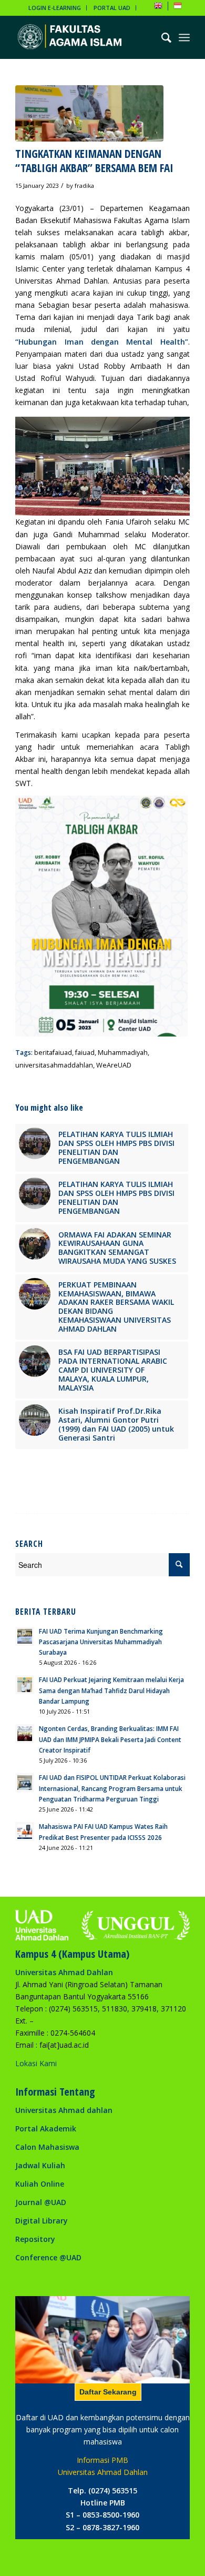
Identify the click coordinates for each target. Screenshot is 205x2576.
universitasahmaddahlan (54, 1065)
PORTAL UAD (112, 8)
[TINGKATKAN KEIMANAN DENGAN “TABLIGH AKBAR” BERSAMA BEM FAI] (89, 113)
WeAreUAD (114, 1065)
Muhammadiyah (123, 1053)
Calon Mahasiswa (47, 2147)
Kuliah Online (40, 2184)
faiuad (85, 1053)
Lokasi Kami (36, 2063)
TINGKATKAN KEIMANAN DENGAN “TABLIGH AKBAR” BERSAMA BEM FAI (94, 161)
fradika (84, 185)
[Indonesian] (178, 8)
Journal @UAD (41, 2202)
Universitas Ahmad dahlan (64, 2110)
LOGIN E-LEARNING (55, 8)
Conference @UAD (48, 2257)
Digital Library (42, 2221)
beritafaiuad (53, 1053)
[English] (158, 8)
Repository (35, 2239)
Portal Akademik (46, 2129)
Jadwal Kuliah (40, 2165)
